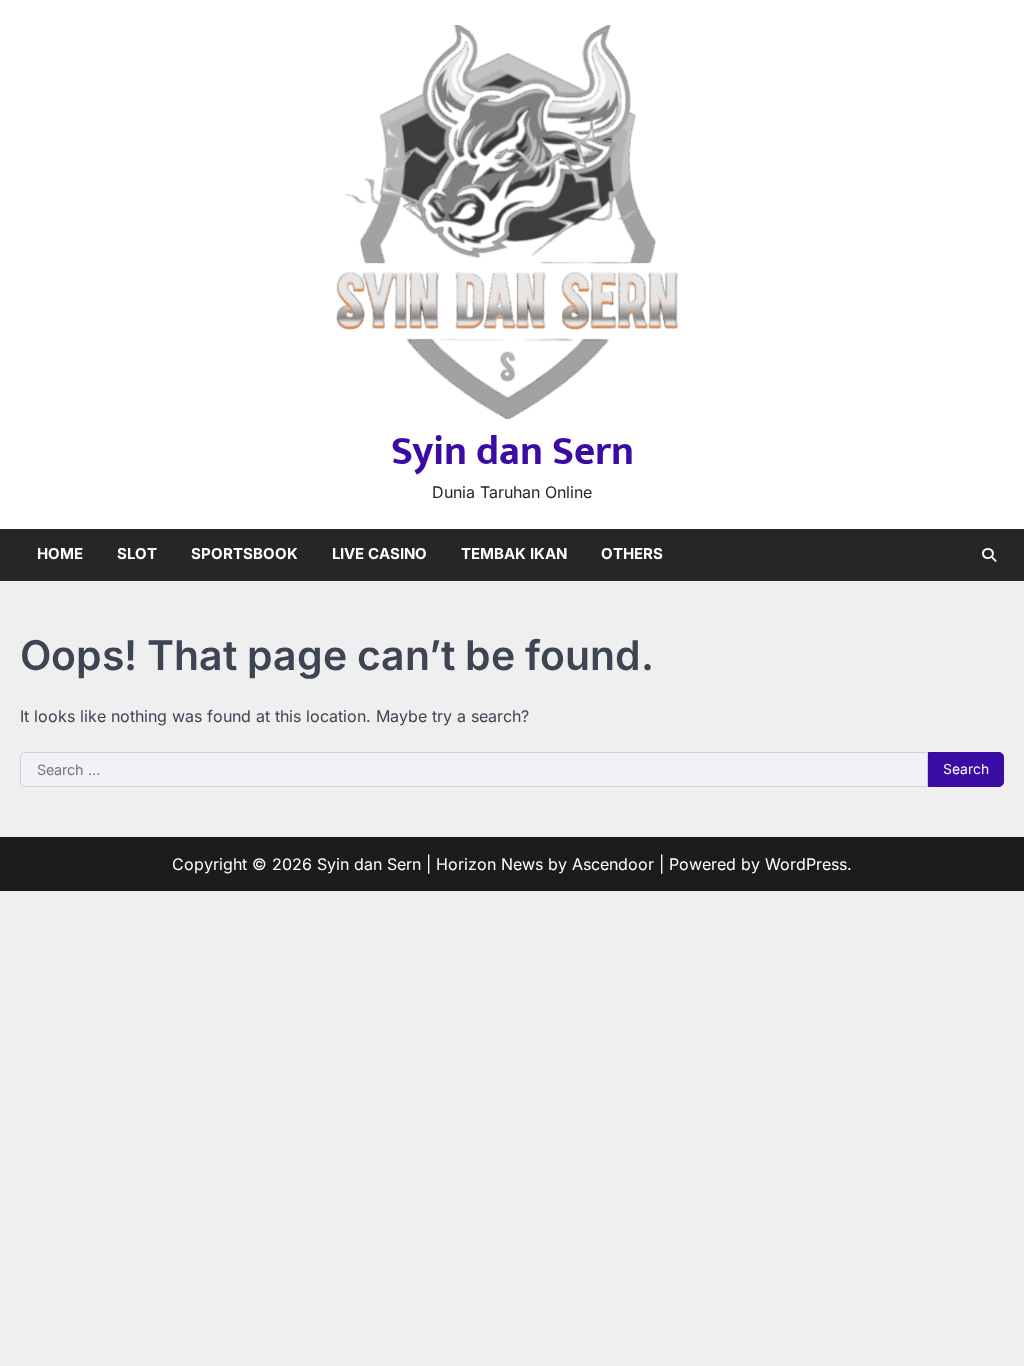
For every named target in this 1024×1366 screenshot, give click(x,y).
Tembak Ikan (514, 553)
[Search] (989, 555)
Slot (137, 553)
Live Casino (379, 553)
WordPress (806, 864)
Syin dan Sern (512, 452)
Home (60, 553)
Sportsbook (244, 553)
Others (632, 553)
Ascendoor (613, 864)
